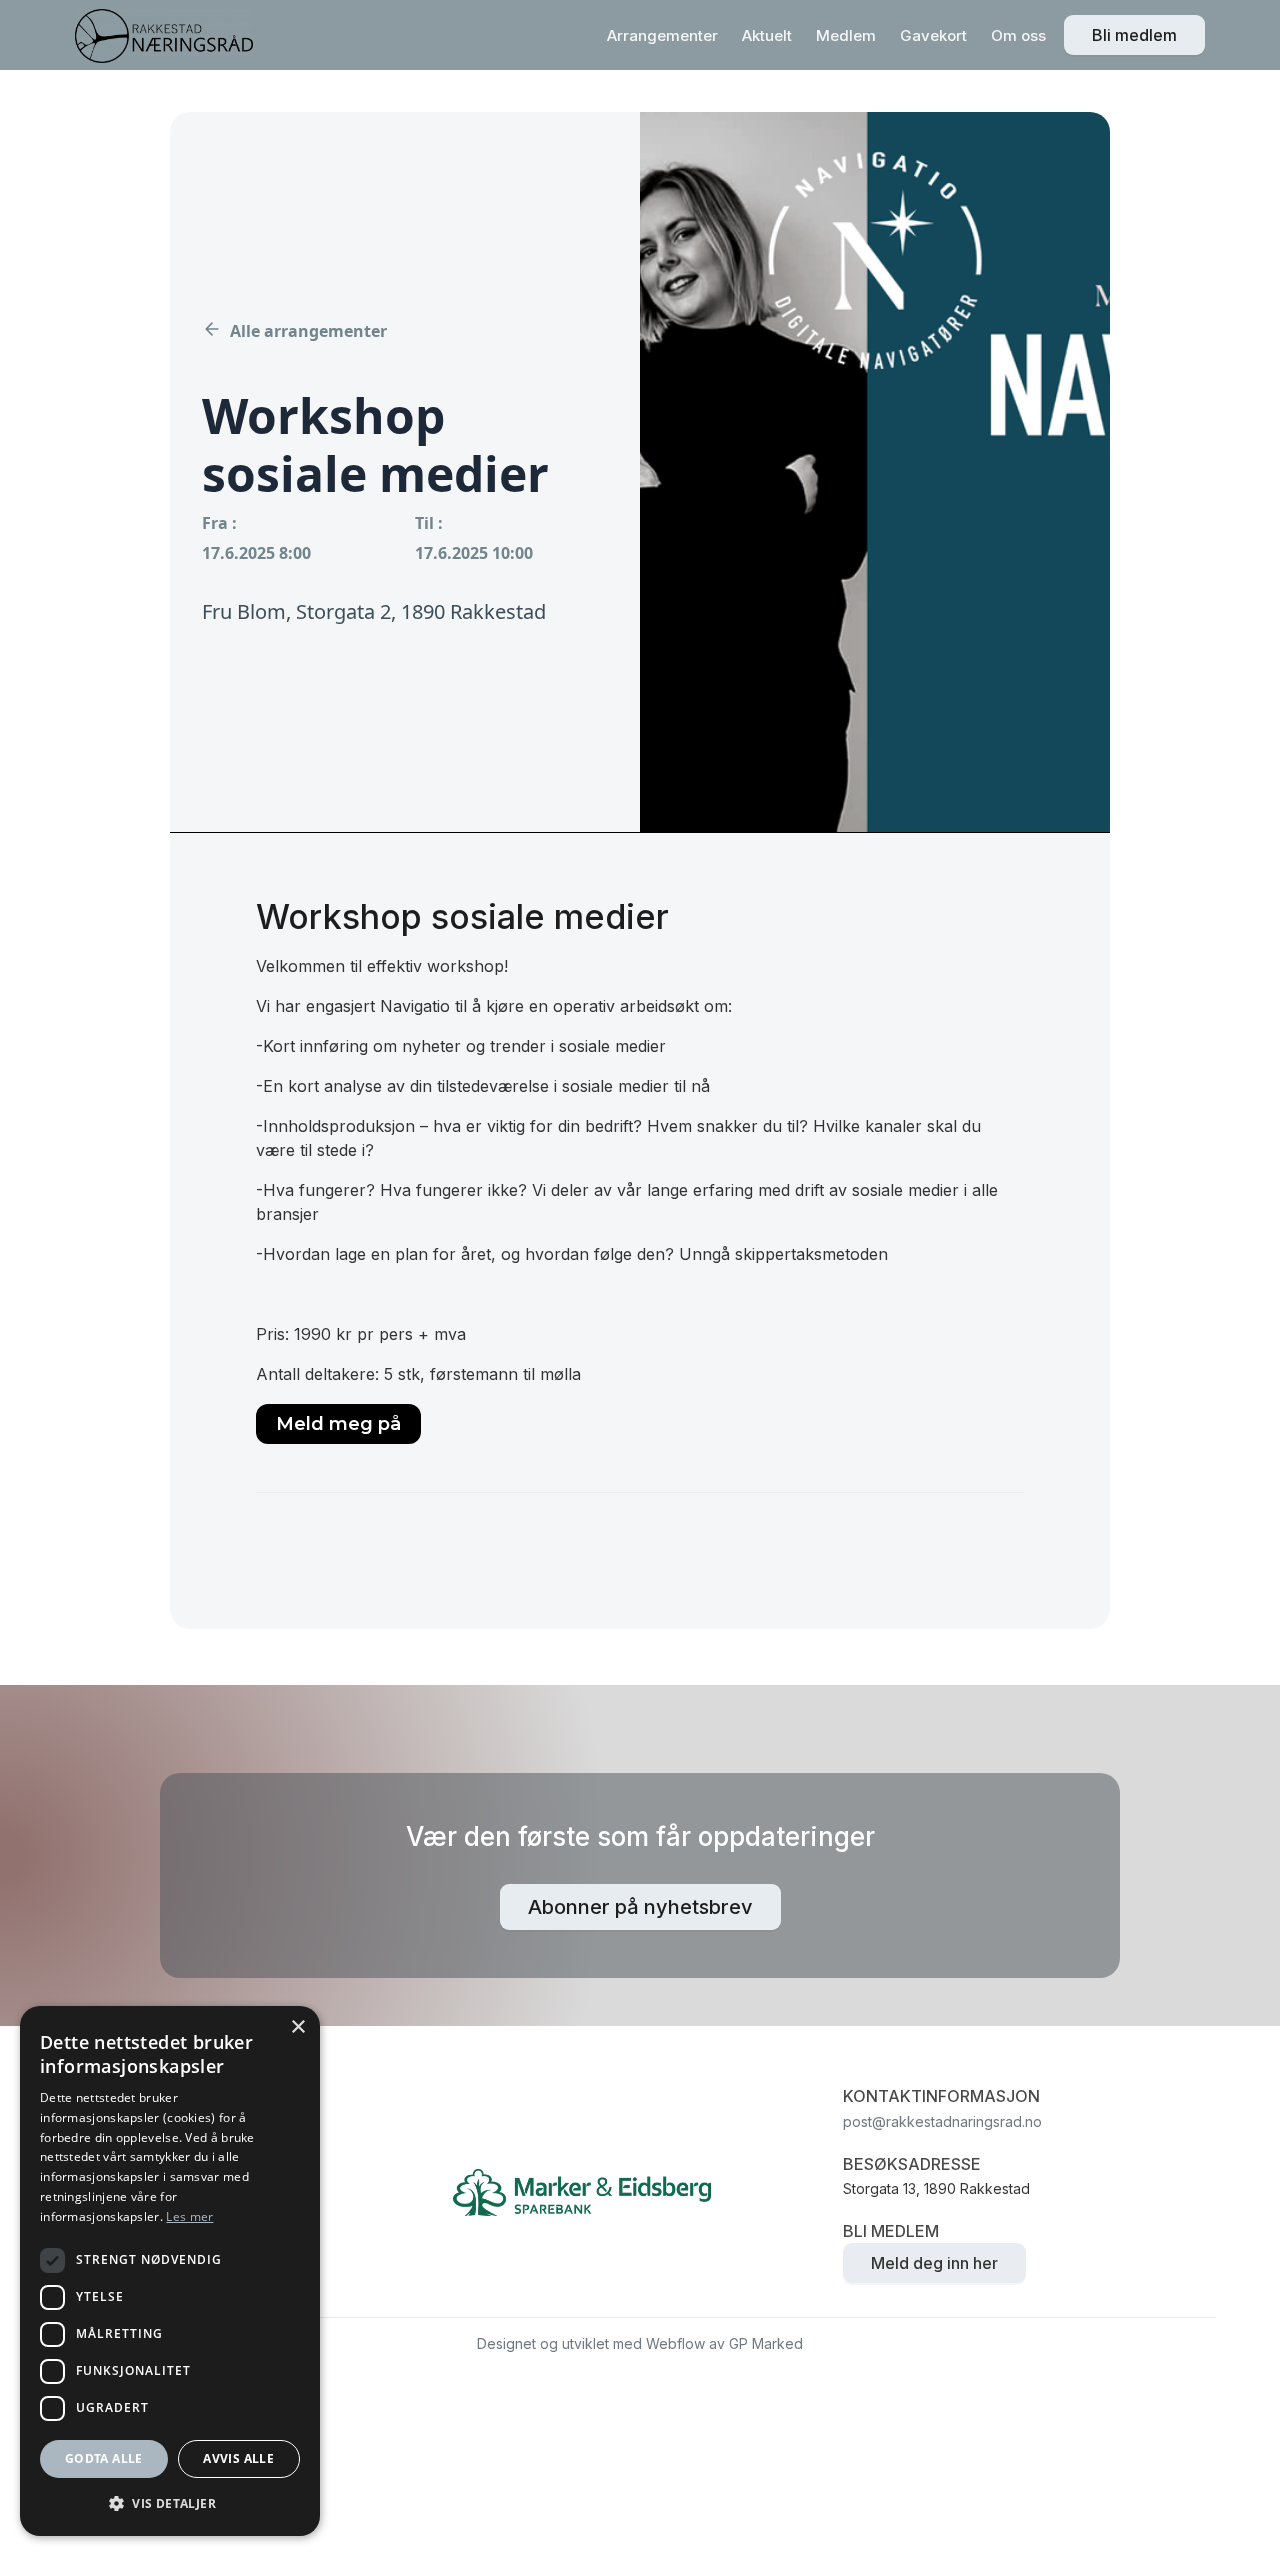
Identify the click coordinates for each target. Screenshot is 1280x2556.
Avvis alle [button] (238, 2458)
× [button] (297, 2027)
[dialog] (170, 2271)
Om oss (1018, 35)
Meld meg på (338, 1424)
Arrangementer (662, 35)
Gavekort (933, 35)
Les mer (189, 2216)
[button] (170, 2503)
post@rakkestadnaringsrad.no (942, 2121)
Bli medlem (1134, 35)
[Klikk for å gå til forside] (164, 36)
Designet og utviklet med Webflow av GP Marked (640, 2343)
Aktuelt (767, 35)
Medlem (846, 35)
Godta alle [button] (104, 2458)
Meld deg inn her (934, 2263)
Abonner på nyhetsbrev (640, 1907)
